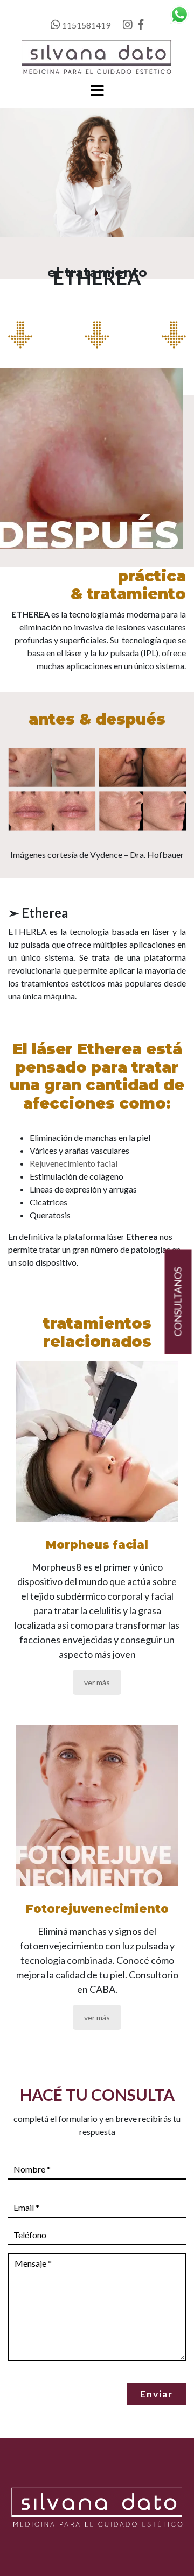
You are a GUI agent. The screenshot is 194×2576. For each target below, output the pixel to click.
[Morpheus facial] (97, 1442)
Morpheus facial (97, 1545)
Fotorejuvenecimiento (97, 1909)
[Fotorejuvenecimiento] (97, 1806)
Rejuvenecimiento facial (74, 1163)
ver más (97, 1682)
